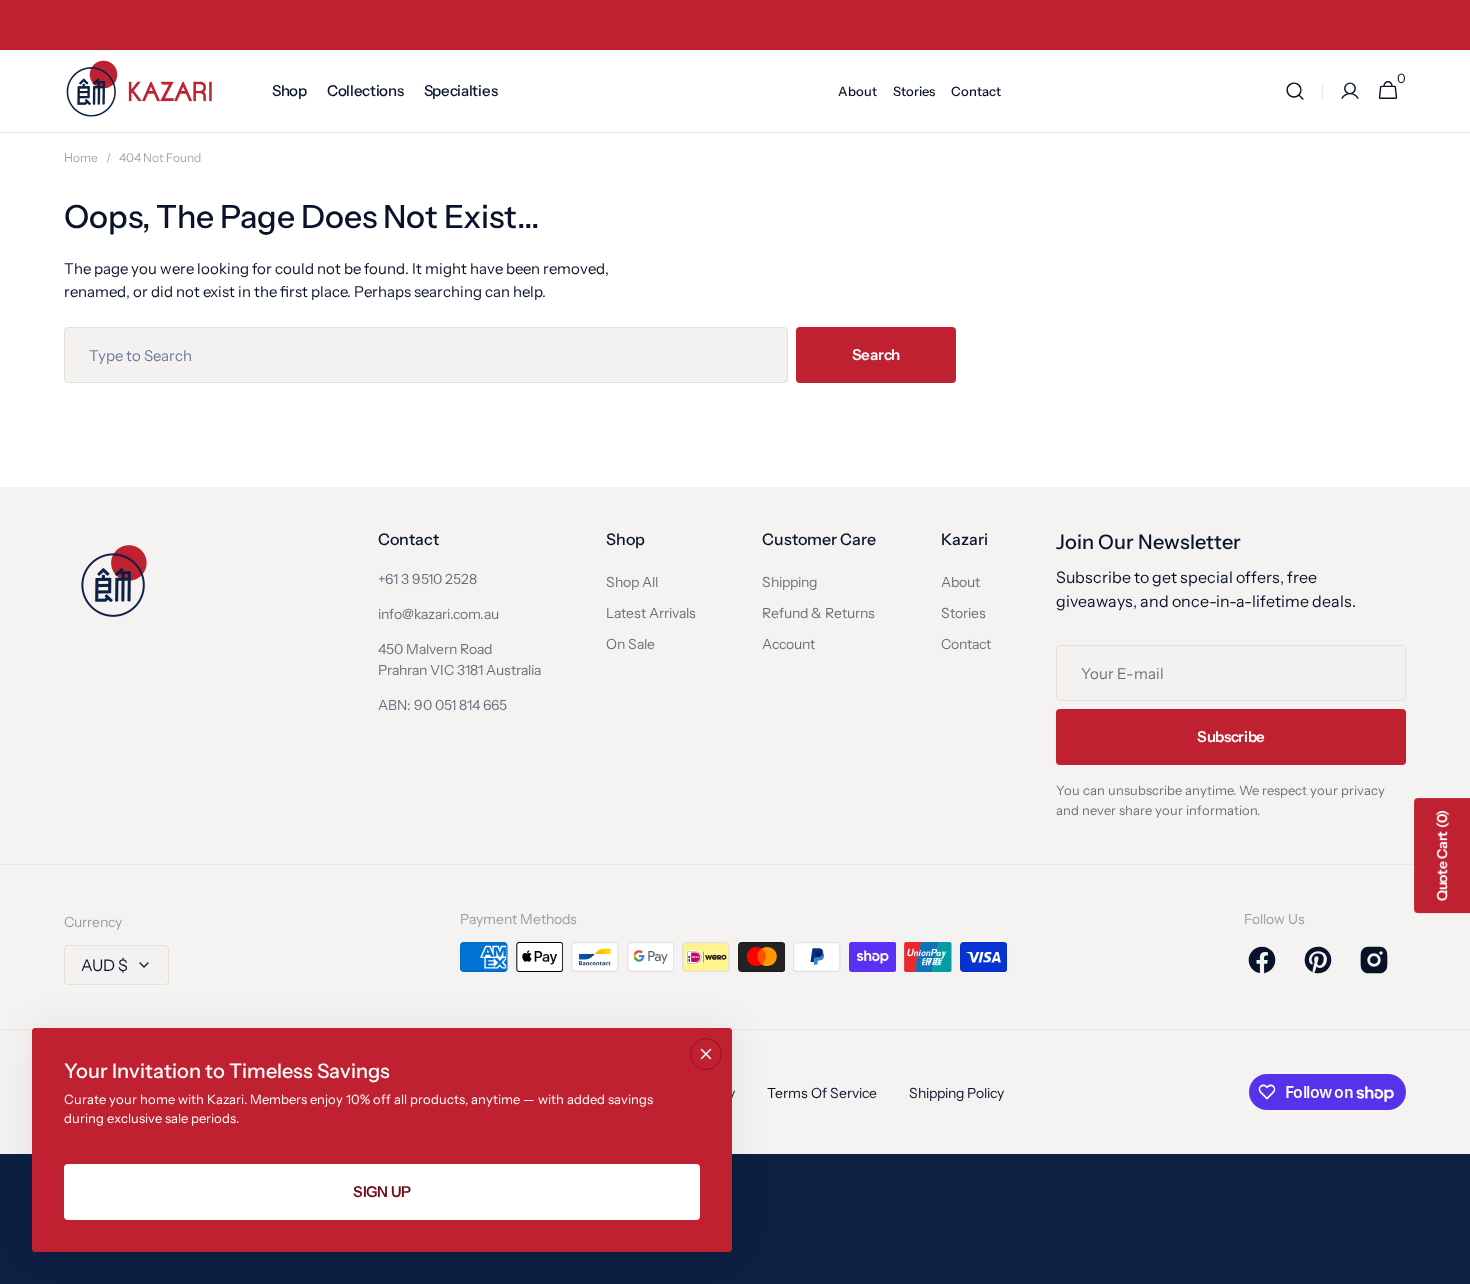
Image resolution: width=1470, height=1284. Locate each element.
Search (876, 354)
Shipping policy (956, 1093)
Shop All (632, 582)
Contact (966, 644)
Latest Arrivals (651, 613)
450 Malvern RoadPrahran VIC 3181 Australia (459, 659)
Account (788, 644)
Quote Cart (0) (1442, 855)
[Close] (706, 1054)
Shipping (789, 582)
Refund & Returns (818, 613)
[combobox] (426, 355)
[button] (1295, 91)
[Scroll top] (1446, 1260)
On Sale (630, 644)
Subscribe (1231, 736)
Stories (963, 613)
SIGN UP (382, 1191)
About (960, 582)
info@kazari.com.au (438, 614)
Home (81, 157)
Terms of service (822, 1093)
